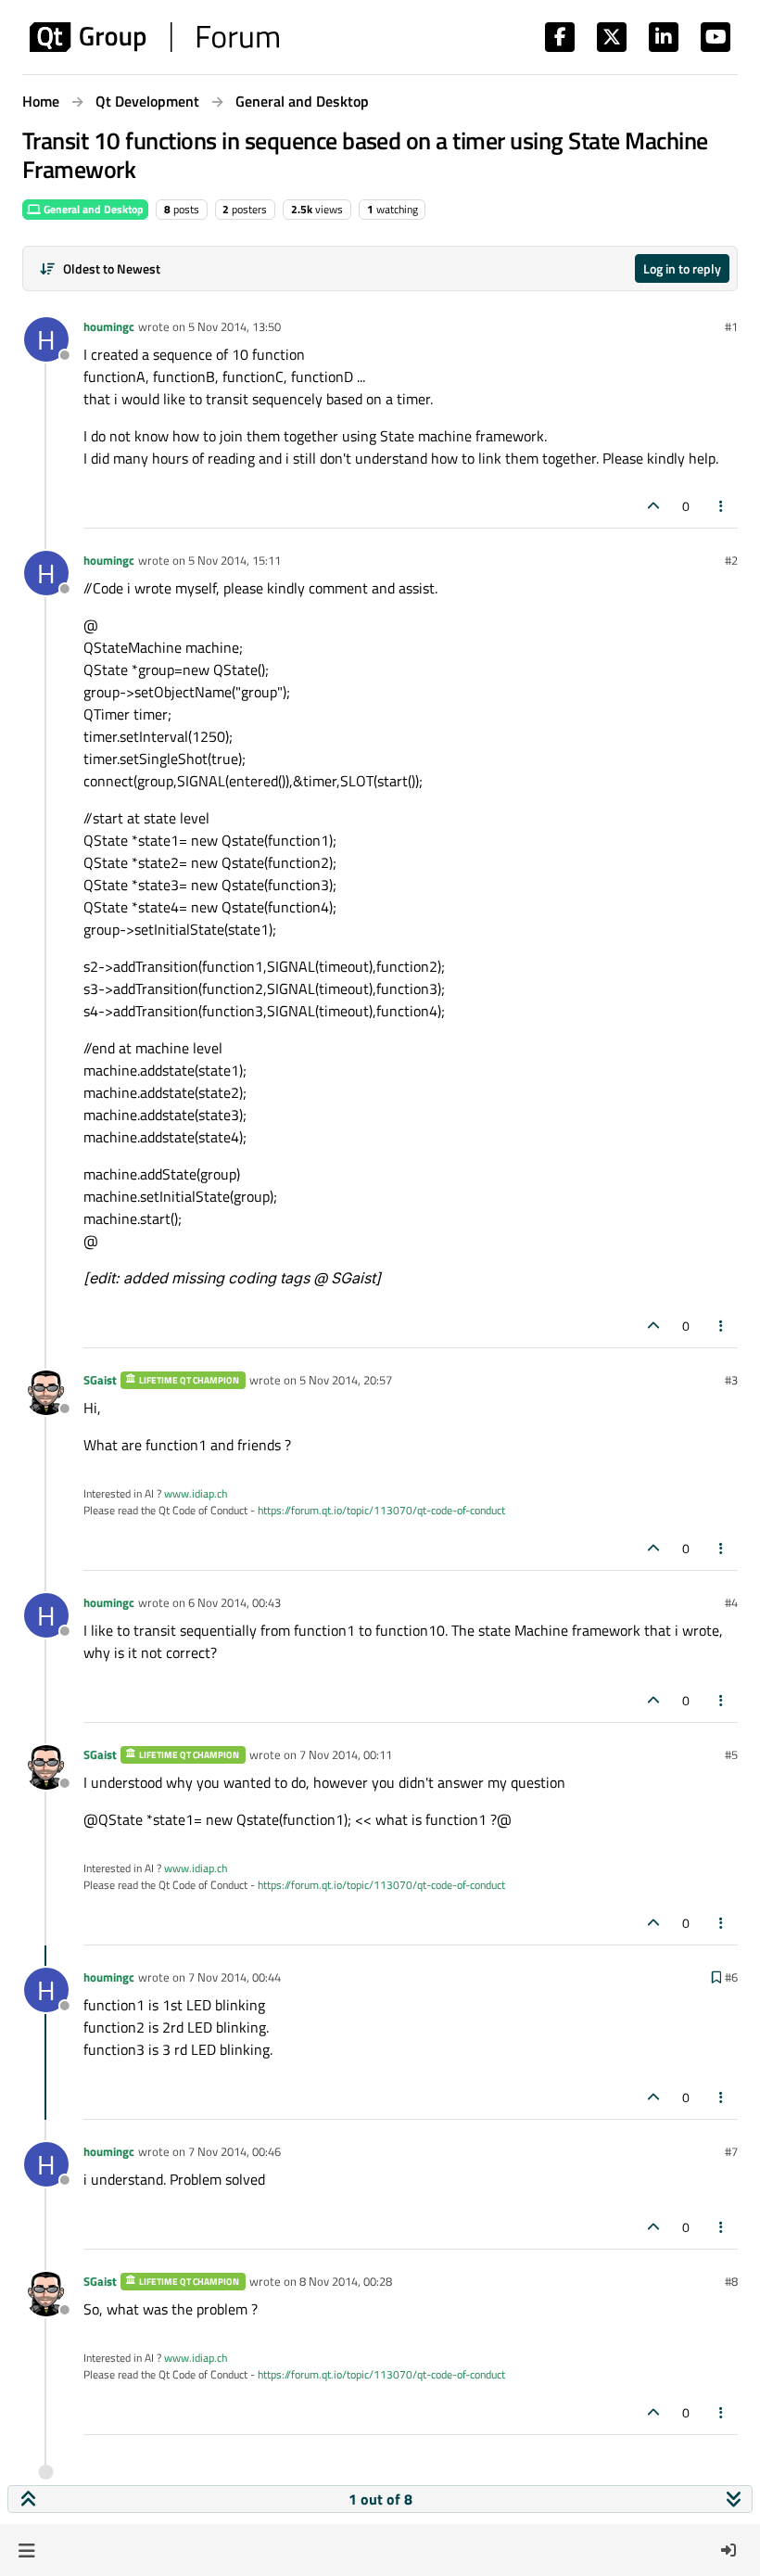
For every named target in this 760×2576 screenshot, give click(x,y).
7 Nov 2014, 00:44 (234, 1977)
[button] (26, 2550)
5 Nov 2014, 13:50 (234, 326)
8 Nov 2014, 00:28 (346, 2281)
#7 (731, 2151)
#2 (731, 560)
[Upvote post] (653, 506)
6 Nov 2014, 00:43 (234, 1602)
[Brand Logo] (154, 37)
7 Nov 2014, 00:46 (234, 2151)
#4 (731, 1602)
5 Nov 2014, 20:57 (346, 1380)
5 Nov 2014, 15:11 (234, 560)
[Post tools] (722, 506)
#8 (731, 2281)
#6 (731, 1977)
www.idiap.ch (196, 1493)
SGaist (100, 1380)
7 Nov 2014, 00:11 (346, 1754)
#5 (731, 1754)
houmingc (109, 326)
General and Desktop (92, 209)
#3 (731, 1380)
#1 (731, 326)
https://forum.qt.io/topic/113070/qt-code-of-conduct (381, 1510)
